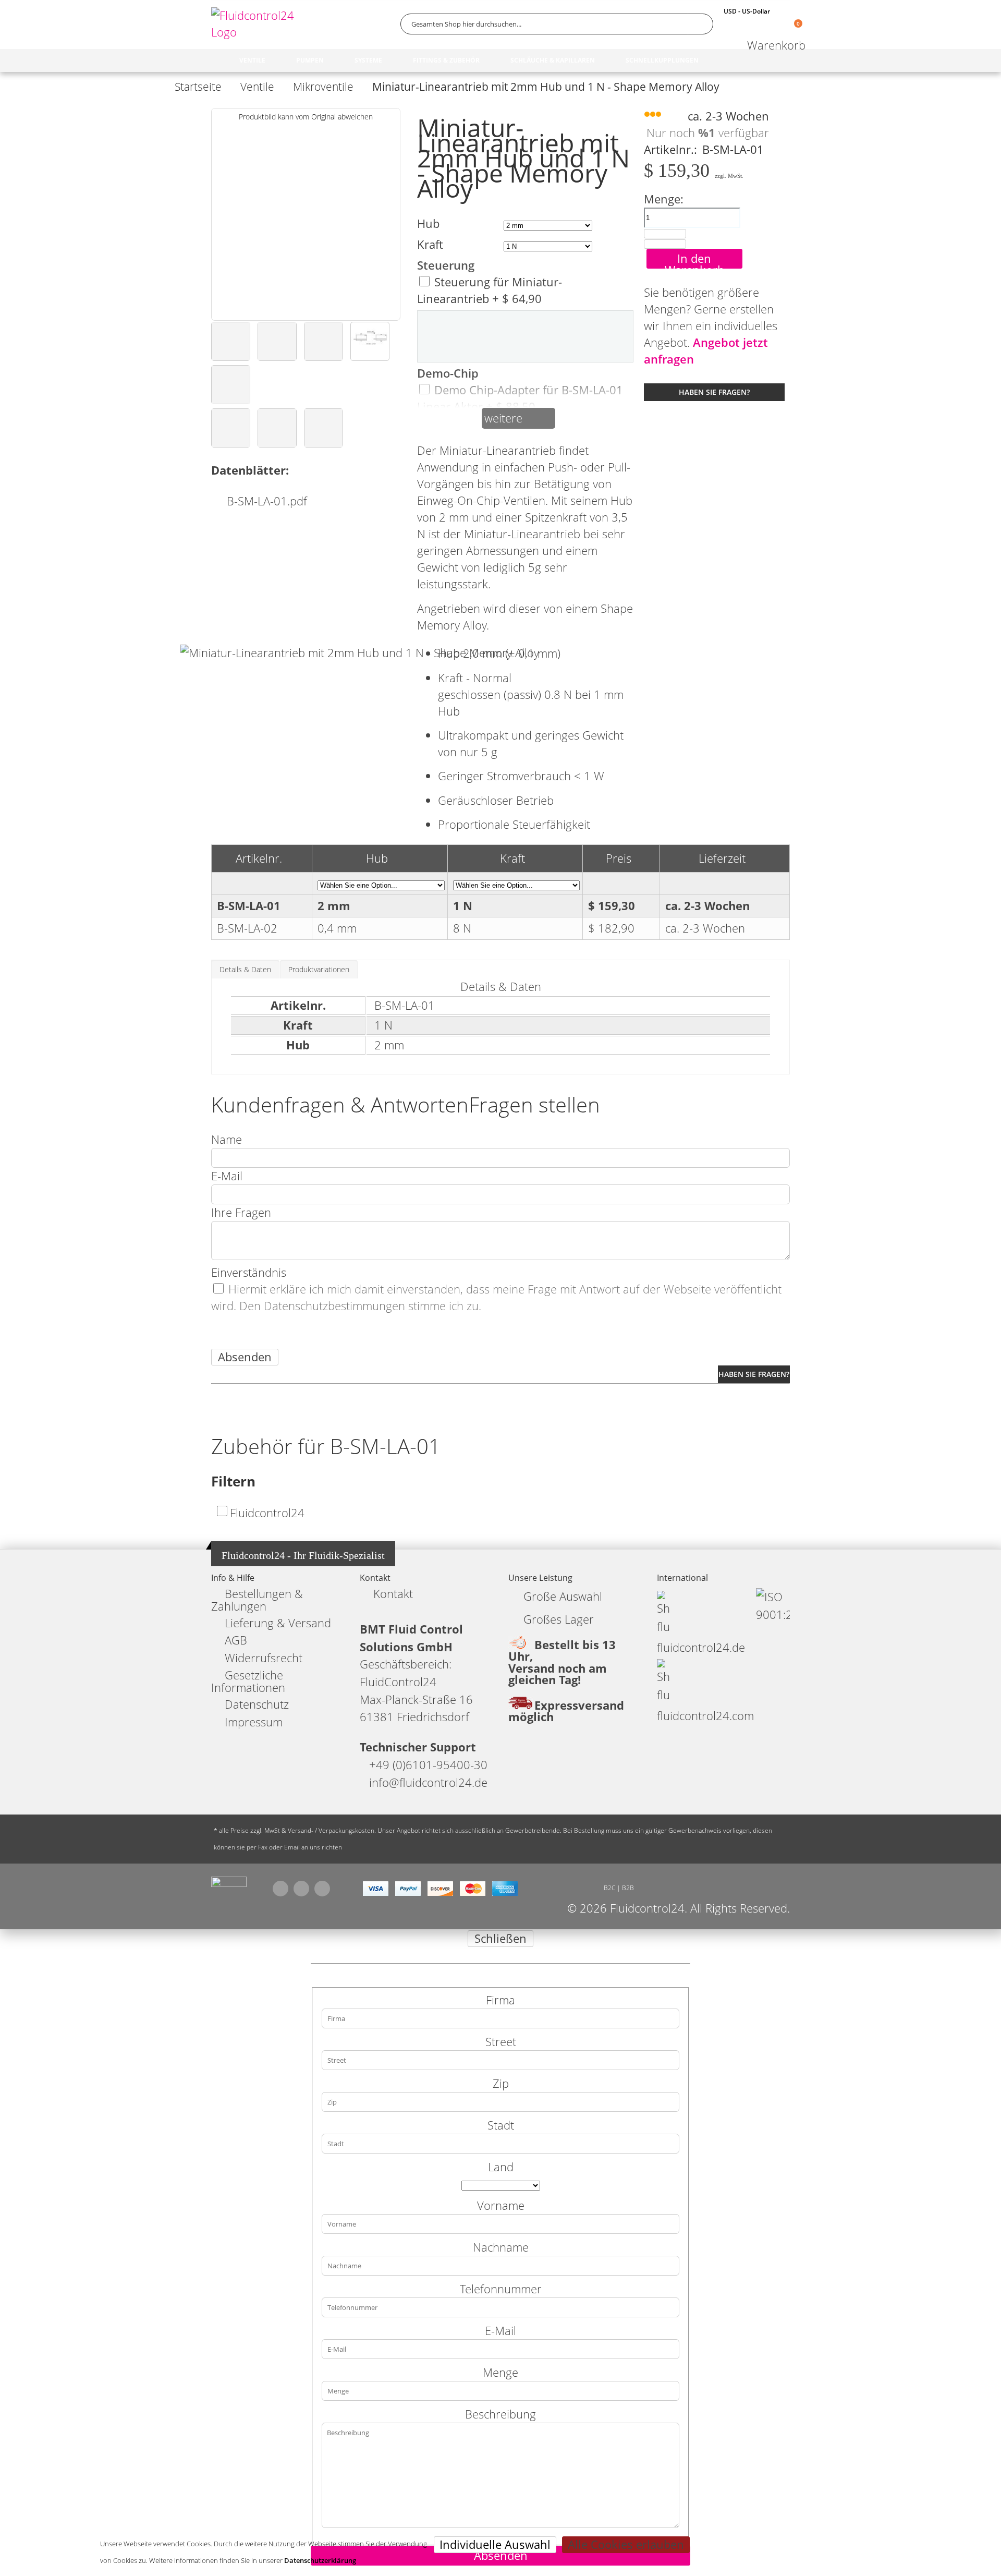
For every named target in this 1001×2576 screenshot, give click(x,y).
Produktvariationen (319, 969)
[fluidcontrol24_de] (229, 1884)
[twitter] (301, 1889)
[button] (231, 341)
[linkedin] (322, 1889)
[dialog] (500, 2253)
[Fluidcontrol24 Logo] (255, 24)
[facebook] (280, 1889)
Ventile (257, 87)
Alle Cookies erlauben (626, 2544)
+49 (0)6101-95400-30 (428, 1765)
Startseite (198, 87)
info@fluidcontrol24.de (428, 1782)
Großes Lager (559, 1619)
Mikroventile (323, 87)
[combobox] (557, 24)
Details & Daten (245, 969)
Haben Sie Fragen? (714, 392)
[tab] (245, 969)
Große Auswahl (563, 1596)
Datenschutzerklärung (320, 2560)
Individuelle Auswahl (495, 2544)
